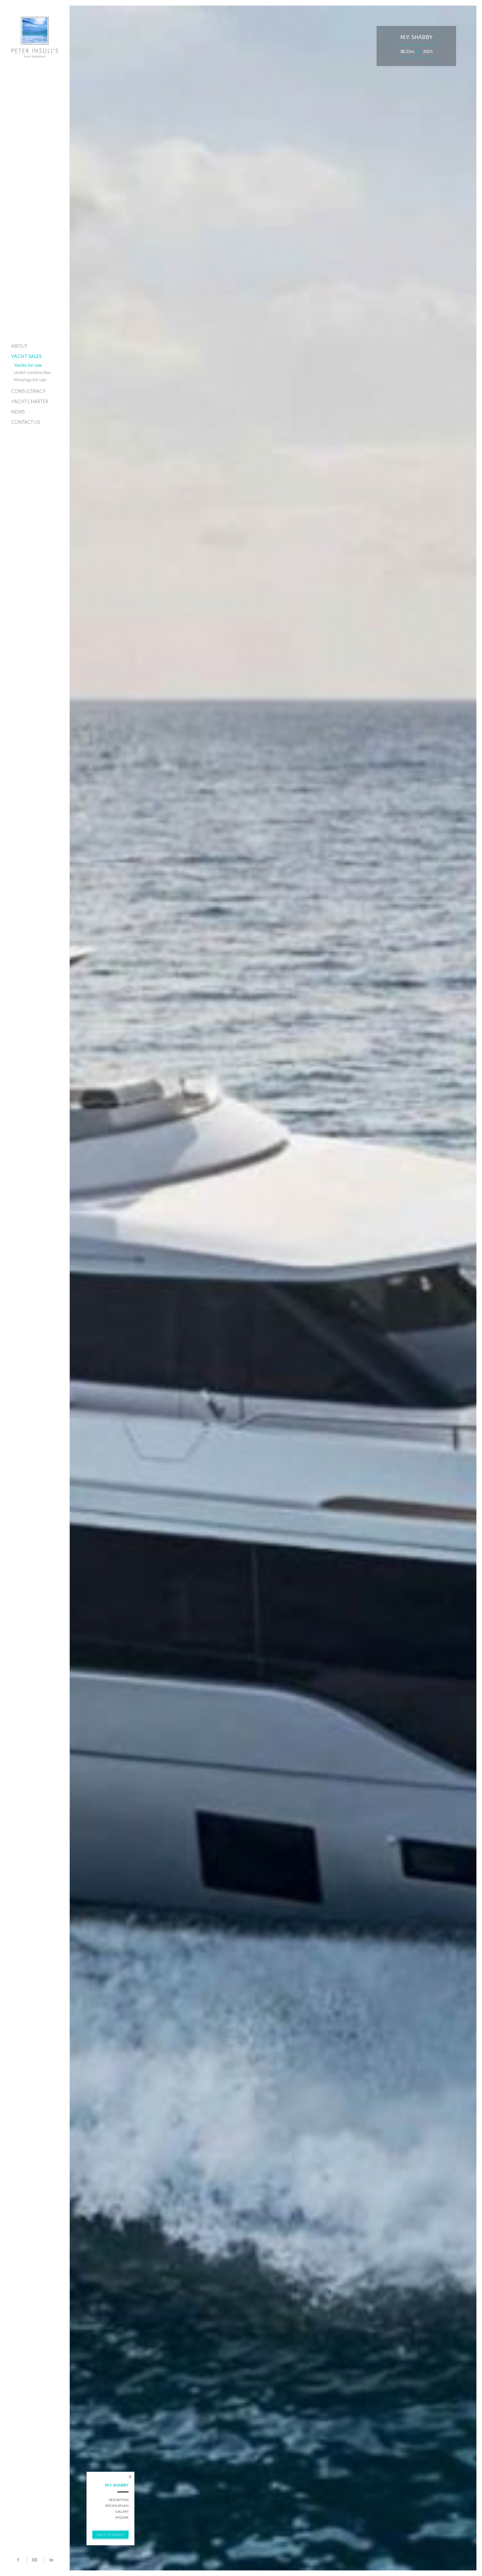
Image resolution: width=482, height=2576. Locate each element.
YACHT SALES (26, 356)
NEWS (18, 412)
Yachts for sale (28, 365)
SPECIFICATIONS (117, 2506)
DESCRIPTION (119, 2500)
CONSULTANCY (28, 391)
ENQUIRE (122, 2517)
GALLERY (122, 2511)
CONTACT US (26, 422)
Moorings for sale (30, 379)
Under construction (32, 372)
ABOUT (19, 346)
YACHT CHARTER (30, 401)
